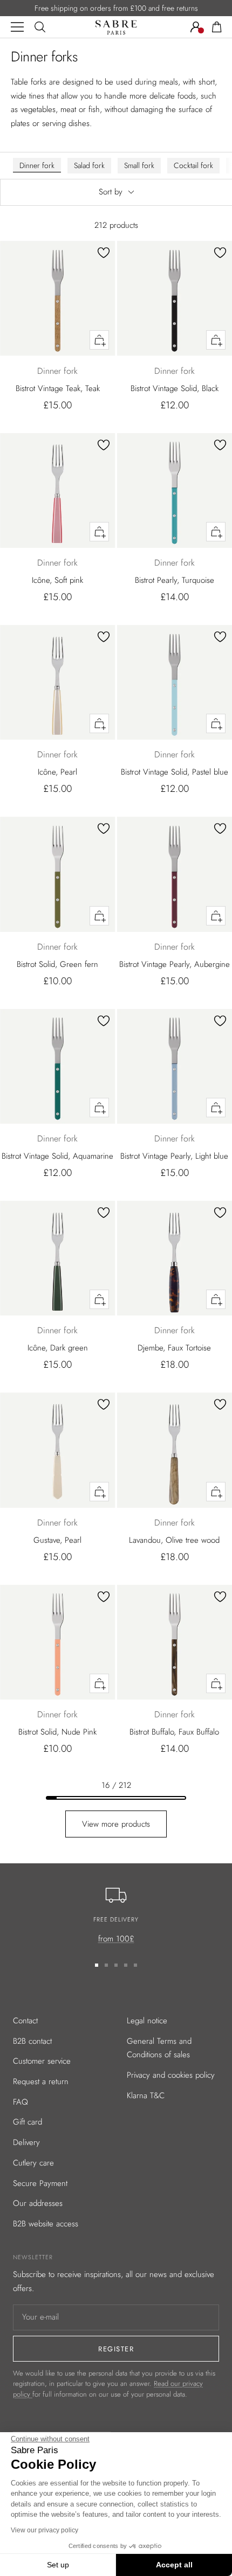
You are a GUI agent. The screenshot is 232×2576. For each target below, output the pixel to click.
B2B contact (32, 2041)
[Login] (196, 27)
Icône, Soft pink (57, 580)
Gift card (28, 2122)
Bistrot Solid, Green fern (57, 964)
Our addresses (38, 2203)
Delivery (26, 2142)
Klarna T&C (146, 2095)
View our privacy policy (45, 2530)
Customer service (42, 2061)
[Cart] (217, 27)
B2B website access (46, 2224)
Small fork (139, 165)
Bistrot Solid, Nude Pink (57, 1732)
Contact (25, 2021)
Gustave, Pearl (57, 1540)
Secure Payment (40, 2183)
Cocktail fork (193, 165)
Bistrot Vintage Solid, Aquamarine (57, 1156)
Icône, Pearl (57, 772)
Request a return (41, 2081)
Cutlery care (33, 2163)
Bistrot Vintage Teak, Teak (58, 388)
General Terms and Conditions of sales (159, 2048)
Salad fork (89, 165)
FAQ (21, 2102)
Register (116, 2349)
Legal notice (147, 2021)
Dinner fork (37, 165)
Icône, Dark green (58, 1348)
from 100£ (116, 1939)
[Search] (40, 27)
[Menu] (17, 27)
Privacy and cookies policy (171, 2075)
